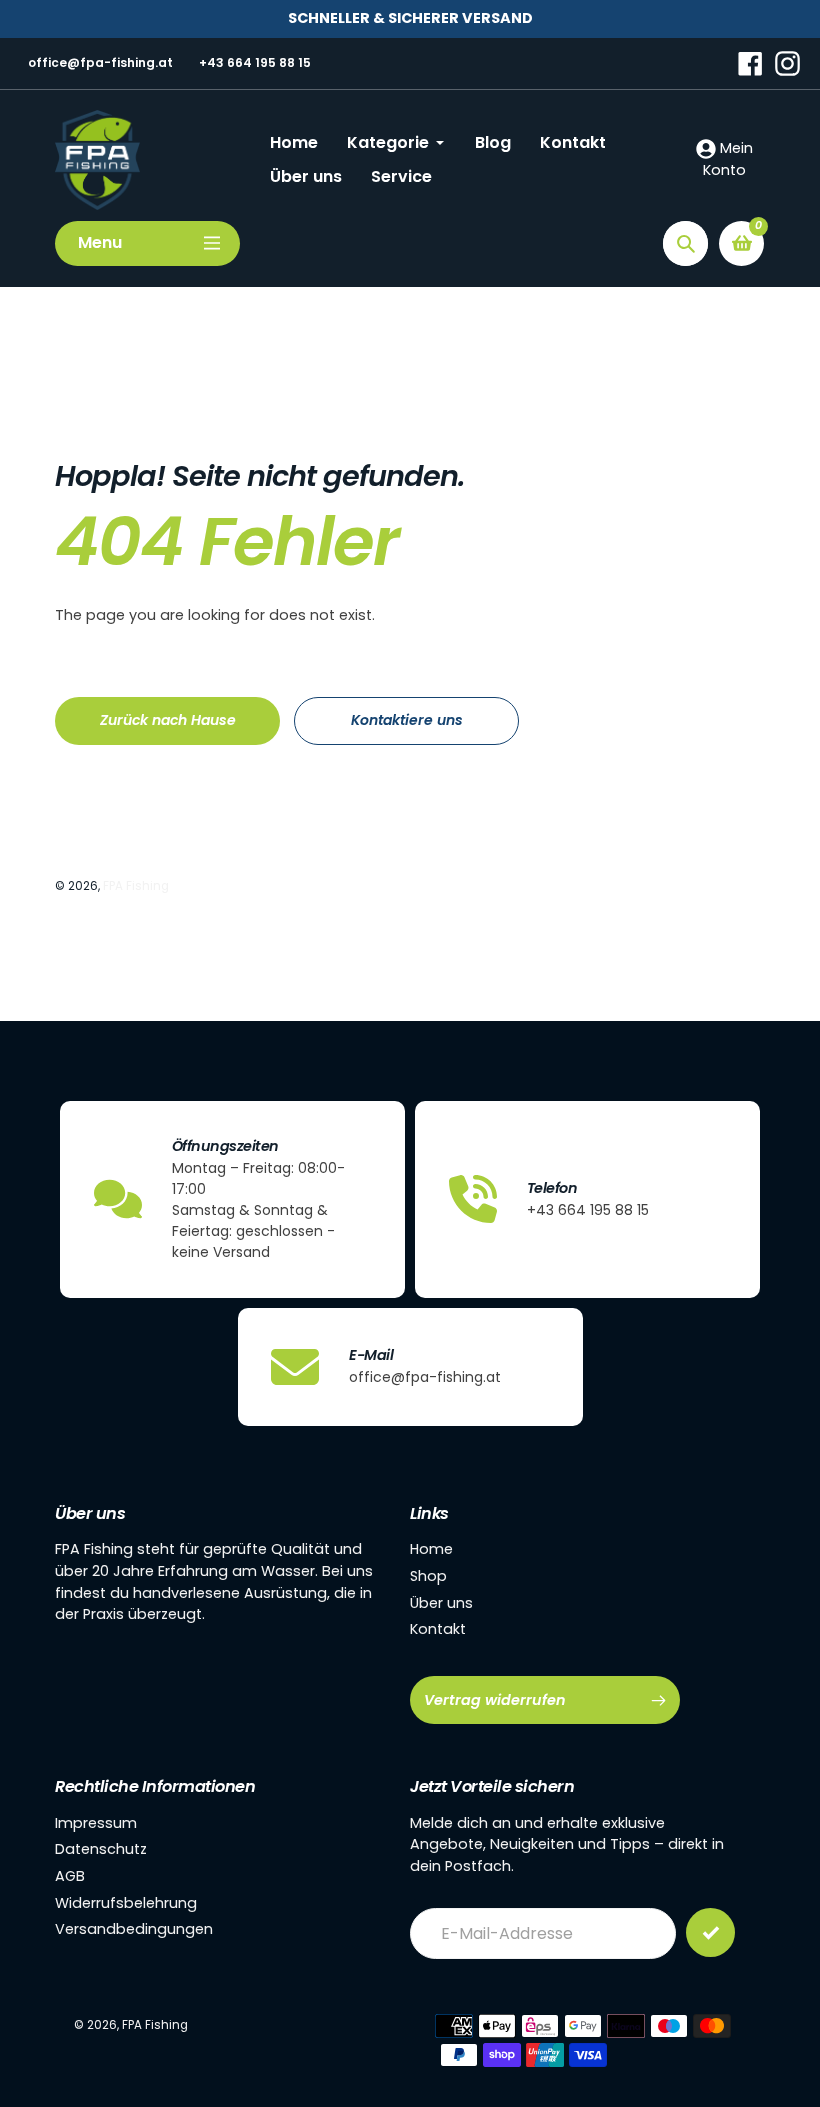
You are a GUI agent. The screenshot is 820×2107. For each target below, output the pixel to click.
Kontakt (438, 1629)
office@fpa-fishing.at (100, 62)
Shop (428, 1576)
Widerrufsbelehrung (126, 1903)
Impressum (96, 1823)
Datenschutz (101, 1849)
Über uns (441, 1603)
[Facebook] (750, 62)
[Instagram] (787, 62)
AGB (70, 1876)
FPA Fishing (136, 886)
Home (431, 1549)
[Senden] (710, 1932)
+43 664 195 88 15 (255, 62)
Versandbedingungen (134, 1929)
